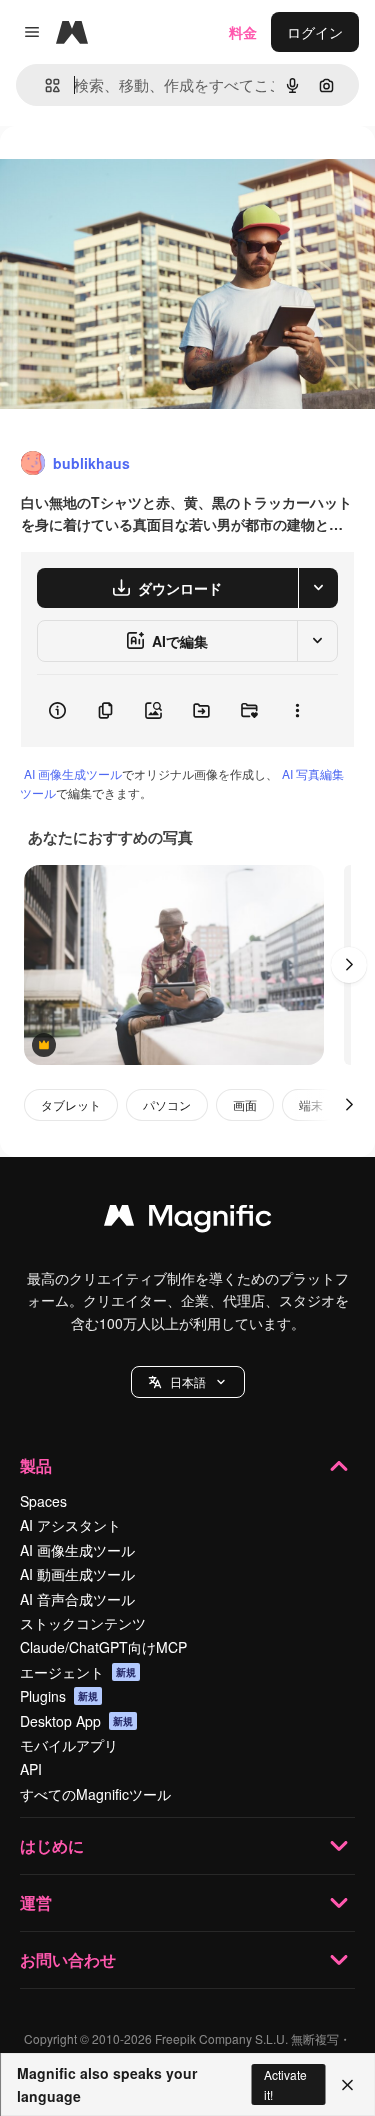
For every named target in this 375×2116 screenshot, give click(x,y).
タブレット (71, 1104)
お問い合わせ (68, 1959)
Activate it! (285, 2084)
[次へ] (349, 965)
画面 (245, 1104)
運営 (36, 1902)
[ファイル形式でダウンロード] (318, 588)
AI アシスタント (70, 1525)
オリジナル (137, 171)
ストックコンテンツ (83, 1623)
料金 (243, 32)
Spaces (43, 1501)
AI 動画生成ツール (77, 1574)
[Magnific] (188, 1220)
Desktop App (76, 1721)
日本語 (188, 1381)
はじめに (52, 1845)
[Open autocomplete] (44, 85)
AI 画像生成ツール (73, 773)
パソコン (167, 1104)
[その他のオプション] (297, 711)
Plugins (59, 1696)
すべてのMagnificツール (95, 1794)
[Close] (347, 2085)
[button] (188, 1382)
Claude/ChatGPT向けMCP (103, 1647)
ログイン (315, 32)
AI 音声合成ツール (77, 1599)
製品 (36, 1465)
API (31, 1769)
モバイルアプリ (69, 1745)
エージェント (78, 1672)
